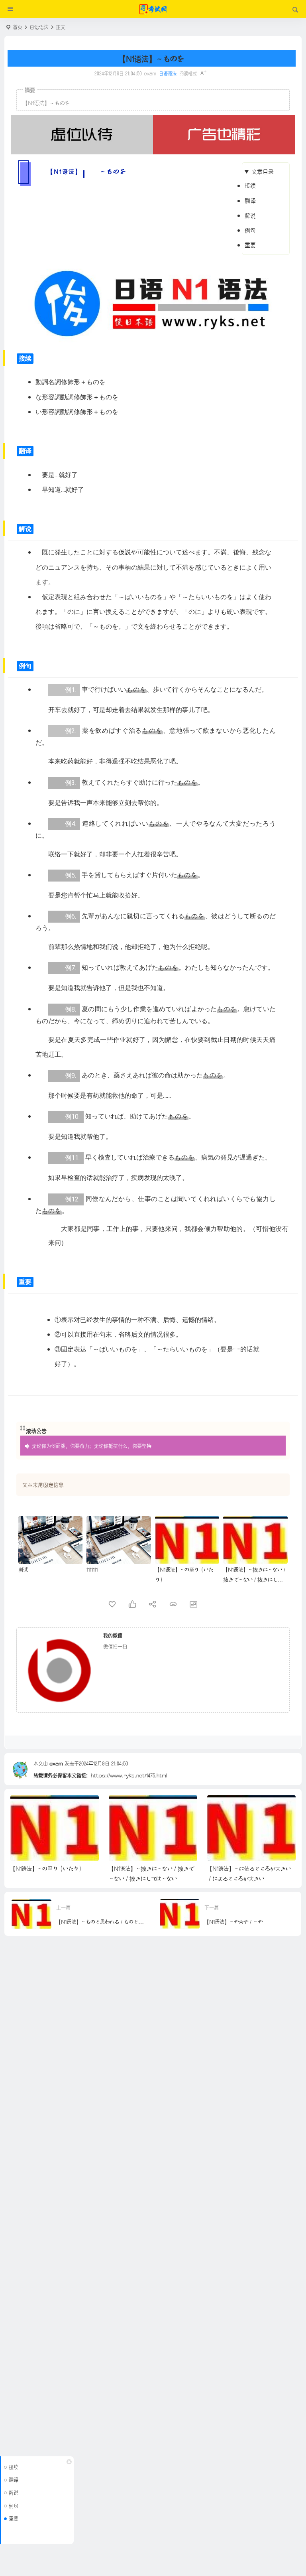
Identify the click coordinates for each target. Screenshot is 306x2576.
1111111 (92, 1569)
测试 (23, 1569)
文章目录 (263, 171)
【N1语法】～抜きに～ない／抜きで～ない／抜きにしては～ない (255, 1579)
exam (56, 1763)
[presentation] (249, 1808)
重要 (250, 244)
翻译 (250, 200)
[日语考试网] (153, 9)
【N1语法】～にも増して (236, 1868)
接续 (250, 185)
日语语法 (39, 27)
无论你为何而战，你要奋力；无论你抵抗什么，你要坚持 (92, 1445)
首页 (18, 27)
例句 (250, 230)
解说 (250, 215)
